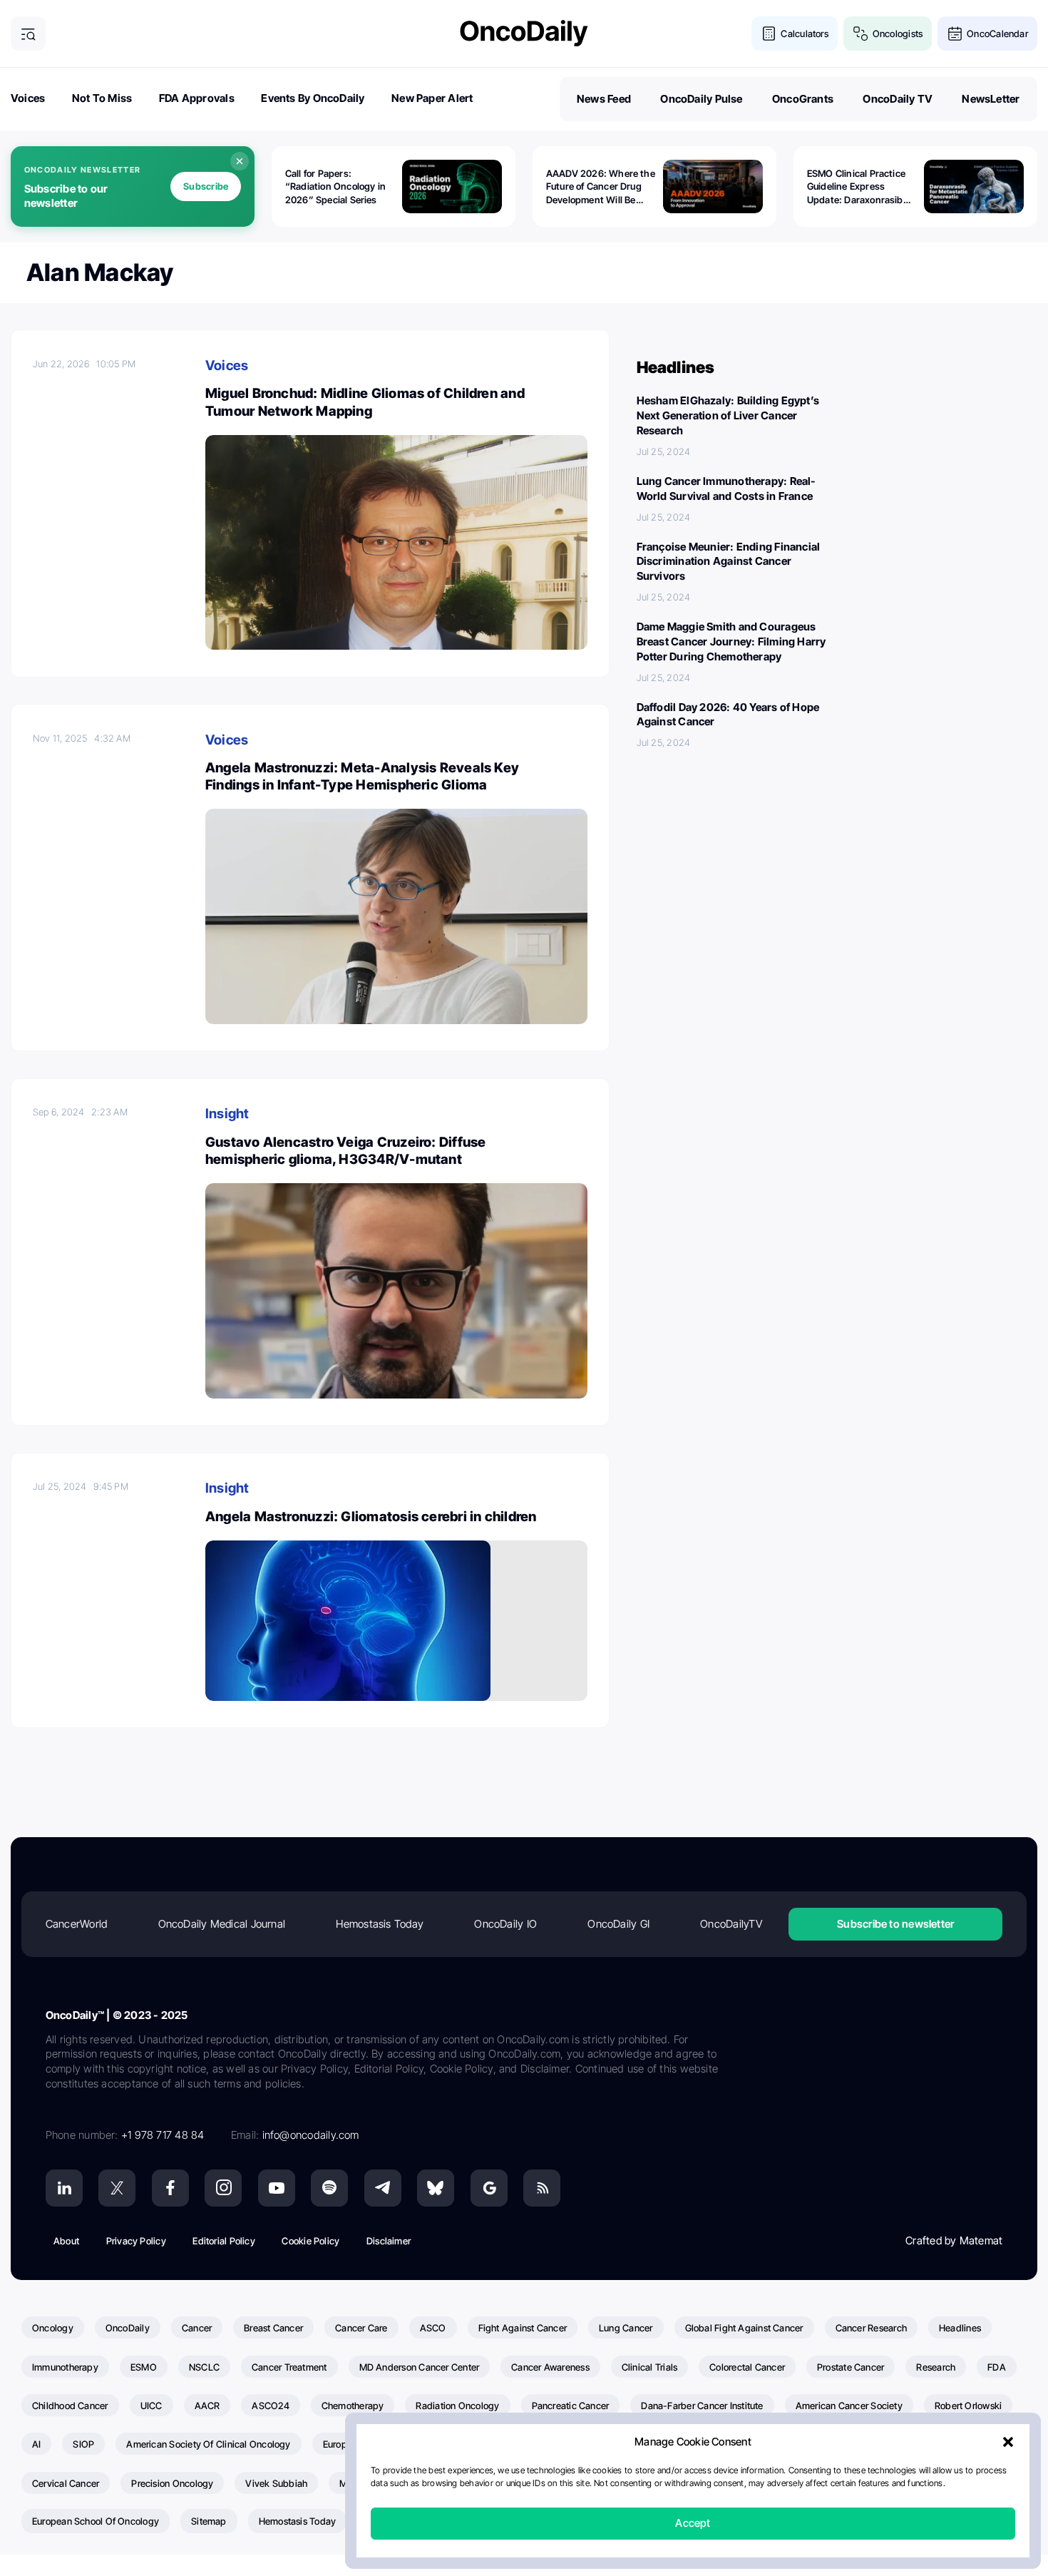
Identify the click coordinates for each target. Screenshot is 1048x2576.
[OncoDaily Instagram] (223, 2188)
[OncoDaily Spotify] (329, 2188)
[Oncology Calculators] (769, 34)
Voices (28, 98)
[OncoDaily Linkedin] (64, 2188)
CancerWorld (76, 1924)
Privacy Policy (136, 2241)
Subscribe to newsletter (895, 1924)
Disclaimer (389, 2241)
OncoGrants (803, 99)
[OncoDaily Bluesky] (436, 2188)
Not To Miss (102, 98)
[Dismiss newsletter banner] (240, 161)
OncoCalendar (997, 34)
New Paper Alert (432, 98)
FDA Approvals (197, 98)
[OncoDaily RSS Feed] (542, 2188)
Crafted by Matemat (954, 2240)
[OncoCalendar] (955, 34)
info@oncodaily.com (311, 2135)
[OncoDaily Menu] (28, 34)
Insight (227, 1114)
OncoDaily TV (898, 99)
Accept (693, 2524)
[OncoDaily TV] (277, 2188)
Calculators (804, 34)
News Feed (604, 99)
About (66, 2241)
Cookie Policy (310, 2241)
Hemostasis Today (380, 1924)
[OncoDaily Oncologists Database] (861, 34)
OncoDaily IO (505, 1924)
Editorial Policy (224, 2241)
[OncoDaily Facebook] (170, 2188)
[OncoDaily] (524, 33)
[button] (1008, 2443)
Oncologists (898, 34)
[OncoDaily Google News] (489, 2188)
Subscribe (206, 186)
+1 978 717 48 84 (163, 2135)
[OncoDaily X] (117, 2188)
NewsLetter (991, 99)
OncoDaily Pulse (701, 99)
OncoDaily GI (618, 1924)
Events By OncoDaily (313, 98)
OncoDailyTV (731, 1924)
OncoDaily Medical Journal (222, 1924)
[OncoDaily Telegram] (383, 2188)
